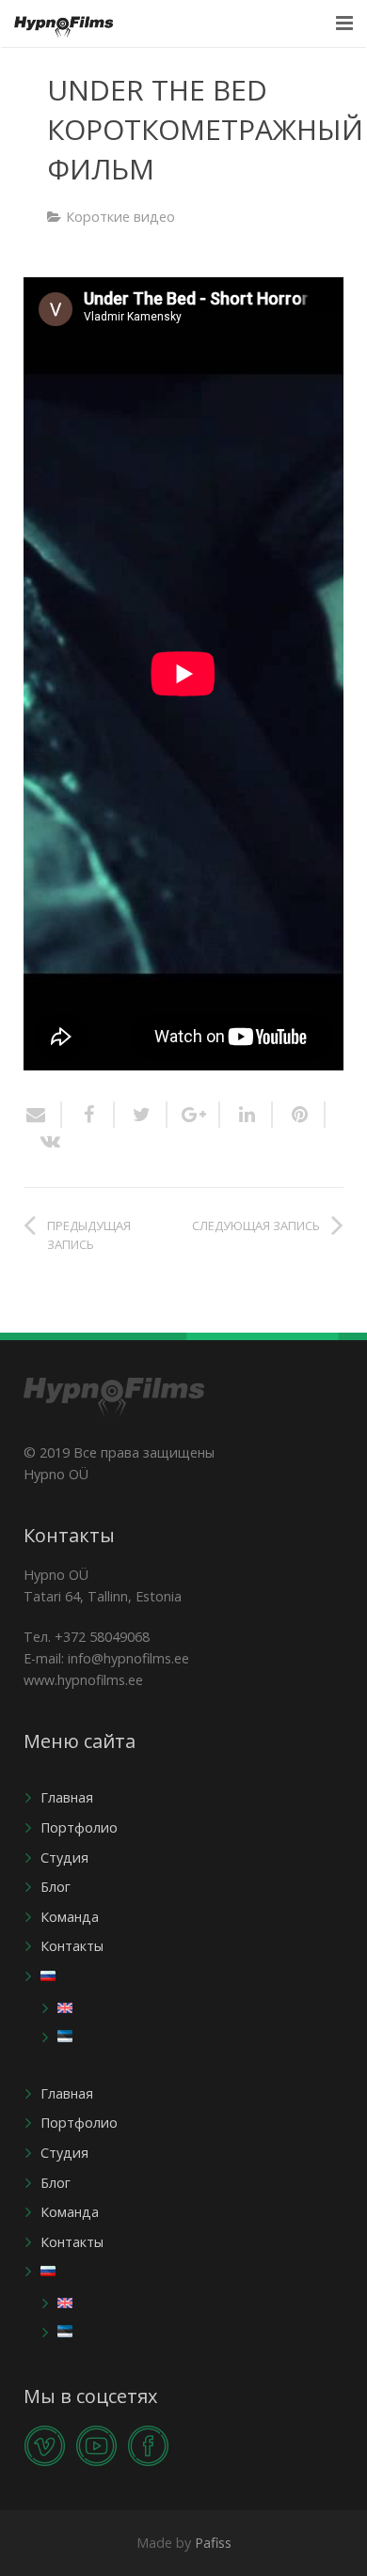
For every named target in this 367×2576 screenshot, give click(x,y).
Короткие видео (120, 217)
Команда (70, 1917)
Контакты (72, 1946)
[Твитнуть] (141, 1115)
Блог (56, 1887)
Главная (67, 1797)
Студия (64, 1858)
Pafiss (213, 2543)
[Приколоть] (299, 1115)
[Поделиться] (88, 1115)
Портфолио (79, 1827)
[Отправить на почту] (43, 1115)
